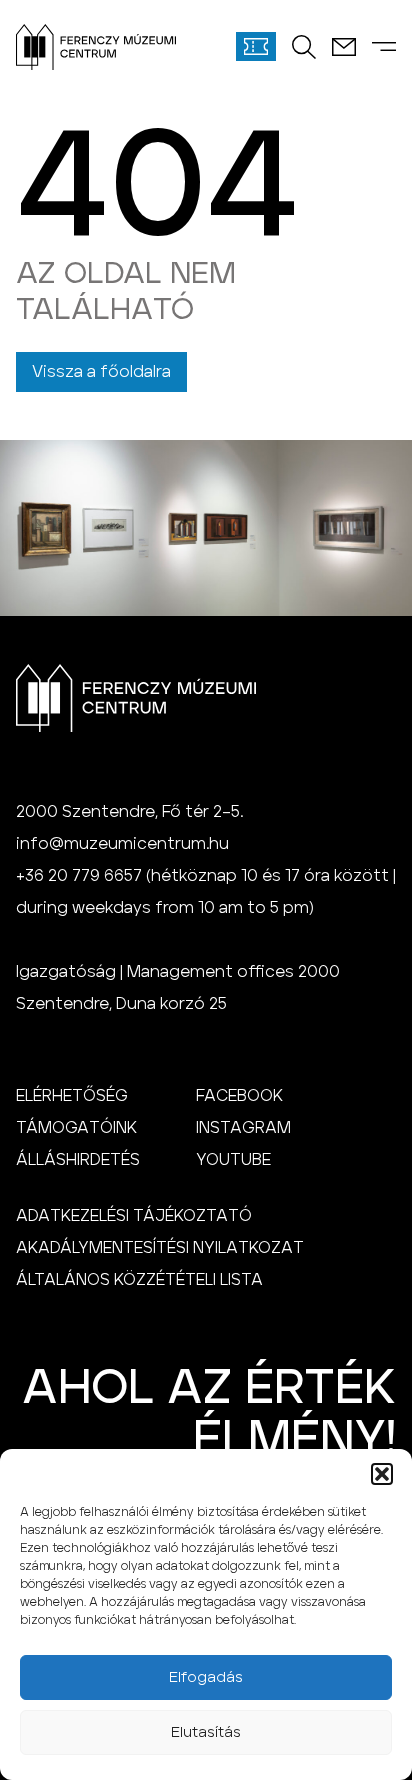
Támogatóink (76, 1128)
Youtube (233, 1160)
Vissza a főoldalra (101, 372)
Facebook (239, 1096)
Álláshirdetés (78, 1160)
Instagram (243, 1128)
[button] (382, 1474)
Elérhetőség (72, 1096)
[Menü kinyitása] (384, 46)
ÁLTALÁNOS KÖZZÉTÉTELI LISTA (139, 1280)
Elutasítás (206, 1732)
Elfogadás (206, 1677)
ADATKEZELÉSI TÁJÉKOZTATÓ (134, 1216)
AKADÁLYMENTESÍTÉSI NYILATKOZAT (160, 1248)
